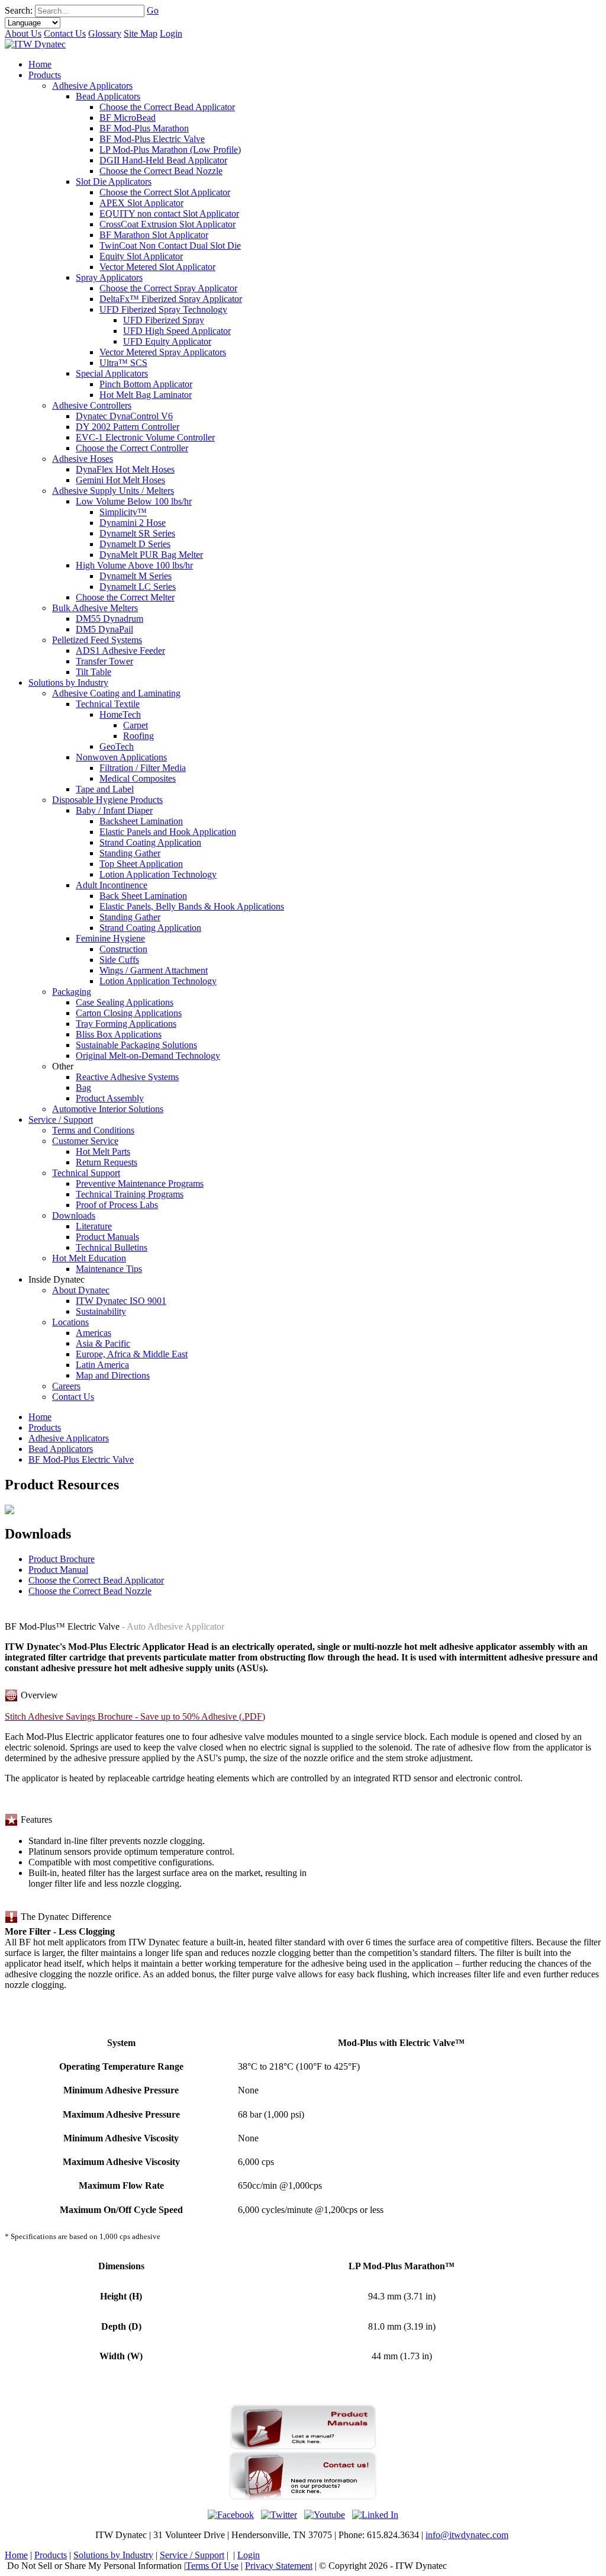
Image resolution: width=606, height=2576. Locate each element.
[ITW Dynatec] (35, 44)
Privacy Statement (279, 2566)
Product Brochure (62, 1559)
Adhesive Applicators (69, 1438)
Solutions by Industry (113, 2555)
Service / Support (192, 2555)
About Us (23, 33)
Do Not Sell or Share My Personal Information (94, 2566)
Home (40, 1417)
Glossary (105, 33)
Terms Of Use (212, 2566)
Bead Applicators (61, 1449)
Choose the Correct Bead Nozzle (90, 1591)
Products (45, 1427)
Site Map (141, 33)
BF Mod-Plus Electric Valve (81, 1459)
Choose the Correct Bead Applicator (96, 1580)
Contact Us (65, 33)
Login (171, 33)
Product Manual (58, 1570)
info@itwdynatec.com (467, 2535)
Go (153, 10)
